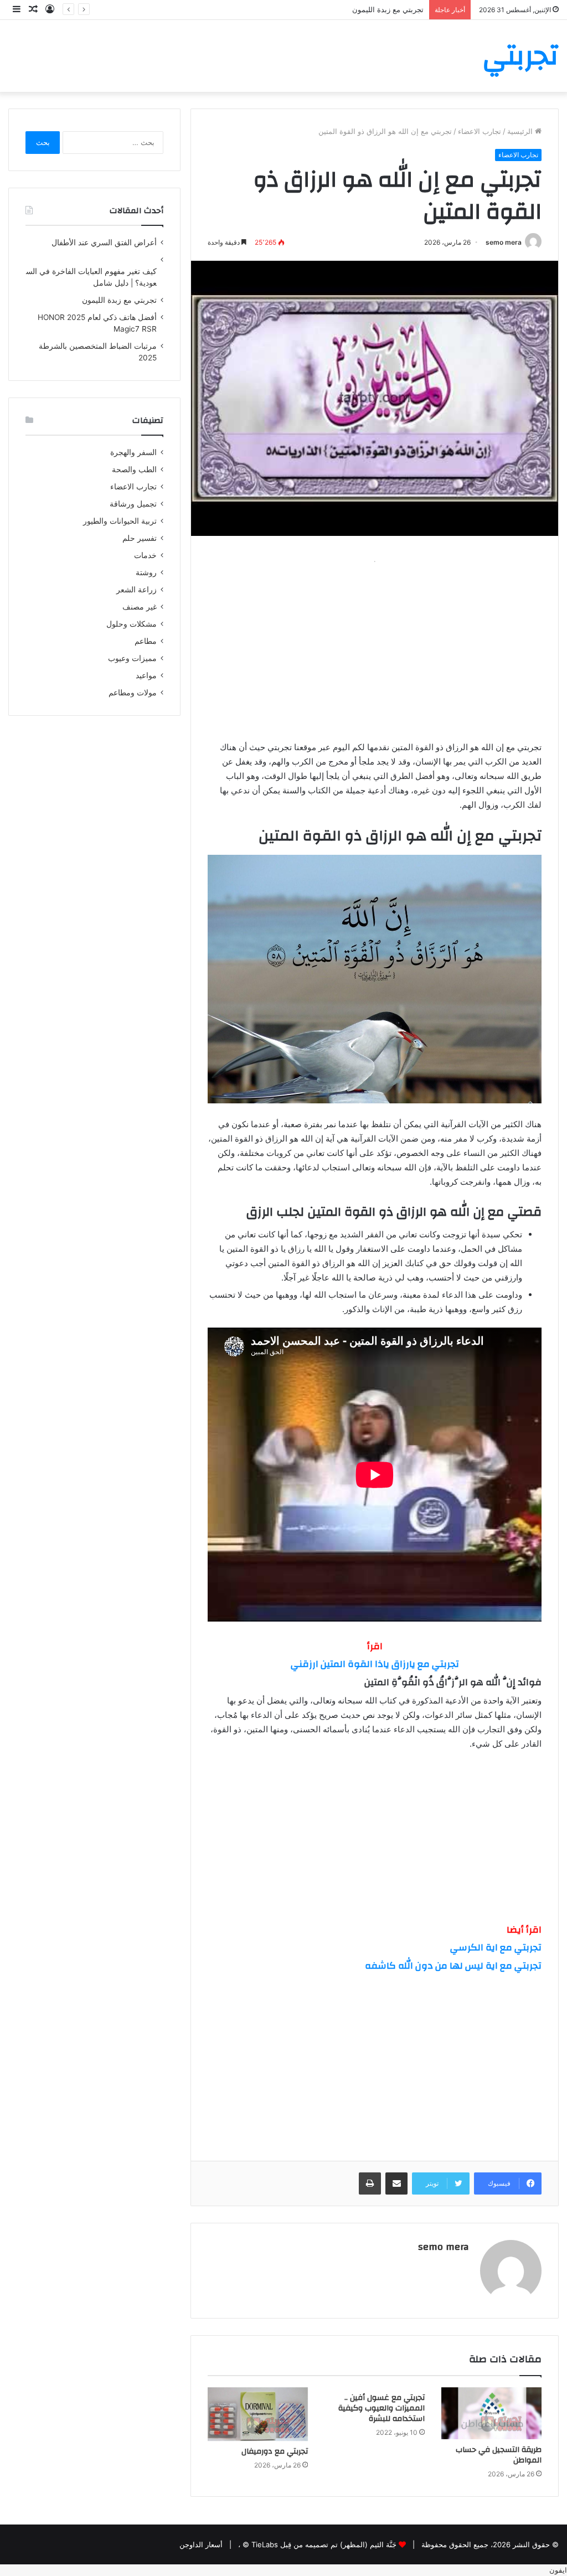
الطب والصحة (134, 469)
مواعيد (146, 675)
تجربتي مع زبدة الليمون (388, 9)
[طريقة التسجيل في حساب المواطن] (491, 2413)
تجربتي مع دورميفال (275, 2451)
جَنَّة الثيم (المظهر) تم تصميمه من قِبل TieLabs (324, 2544)
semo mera (504, 242)
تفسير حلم (140, 538)
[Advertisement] (375, 646)
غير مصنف (140, 607)
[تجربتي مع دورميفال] (258, 2414)
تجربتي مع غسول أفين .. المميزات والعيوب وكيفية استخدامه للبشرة (382, 2408)
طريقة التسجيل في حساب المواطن (499, 2455)
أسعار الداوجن (201, 2544)
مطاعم (146, 641)
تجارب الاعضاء (480, 131)
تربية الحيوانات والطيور (120, 521)
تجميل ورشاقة (133, 504)
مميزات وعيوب (132, 658)
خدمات (145, 555)
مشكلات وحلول (132, 624)
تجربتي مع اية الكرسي (496, 1947)
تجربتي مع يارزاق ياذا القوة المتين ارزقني (375, 1664)
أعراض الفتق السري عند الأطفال (104, 242)
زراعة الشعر (136, 590)
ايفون (558, 2570)
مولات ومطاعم (133, 693)
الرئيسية (521, 131)
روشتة (146, 572)
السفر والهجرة (133, 452)
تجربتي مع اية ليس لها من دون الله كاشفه (453, 1966)
